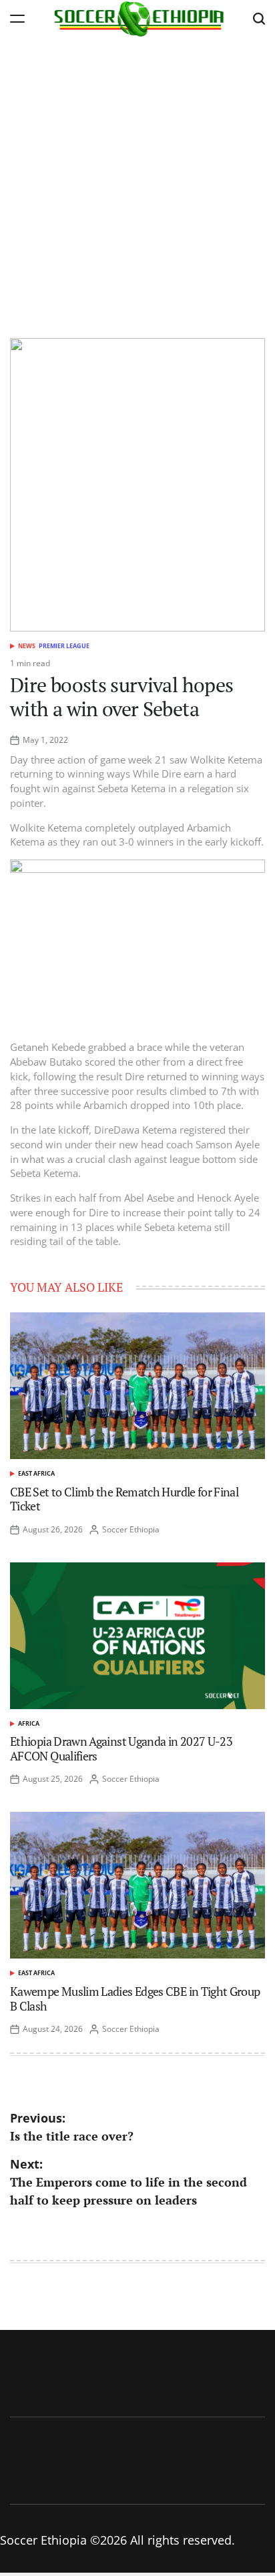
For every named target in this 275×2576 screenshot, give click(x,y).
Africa (29, 1723)
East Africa (36, 1473)
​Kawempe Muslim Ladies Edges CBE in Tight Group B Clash (135, 1999)
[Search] (259, 18)
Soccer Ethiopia (131, 1529)
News (27, 646)
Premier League (64, 646)
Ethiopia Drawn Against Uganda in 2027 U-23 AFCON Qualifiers (121, 1748)
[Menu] (17, 18)
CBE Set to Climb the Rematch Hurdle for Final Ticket (124, 1499)
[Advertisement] (137, 181)
